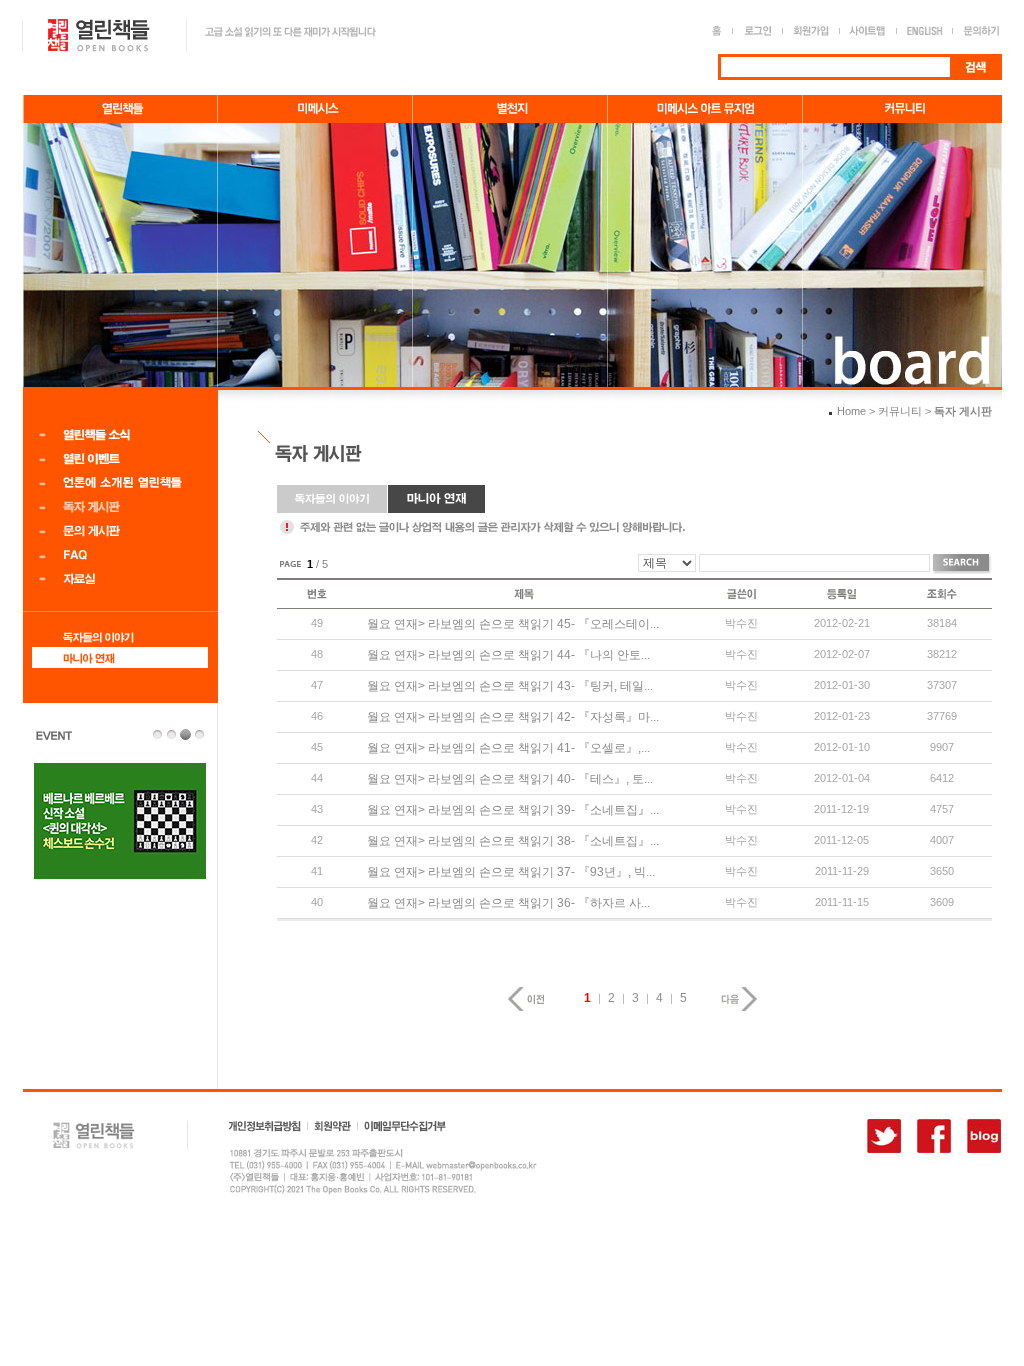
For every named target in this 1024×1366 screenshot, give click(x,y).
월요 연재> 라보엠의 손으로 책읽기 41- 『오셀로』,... (508, 748)
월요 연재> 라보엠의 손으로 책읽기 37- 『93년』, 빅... (511, 872)
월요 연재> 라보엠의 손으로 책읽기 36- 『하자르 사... (508, 903)
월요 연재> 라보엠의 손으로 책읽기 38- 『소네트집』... (513, 841)
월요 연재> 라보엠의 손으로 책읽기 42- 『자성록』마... (513, 717)
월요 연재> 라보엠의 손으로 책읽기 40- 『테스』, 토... (510, 779)
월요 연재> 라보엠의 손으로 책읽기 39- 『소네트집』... (513, 810)
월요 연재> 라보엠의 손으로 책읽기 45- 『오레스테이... (513, 624)
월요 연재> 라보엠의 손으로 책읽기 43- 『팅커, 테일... (510, 686)
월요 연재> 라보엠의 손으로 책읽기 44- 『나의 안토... (508, 655)
